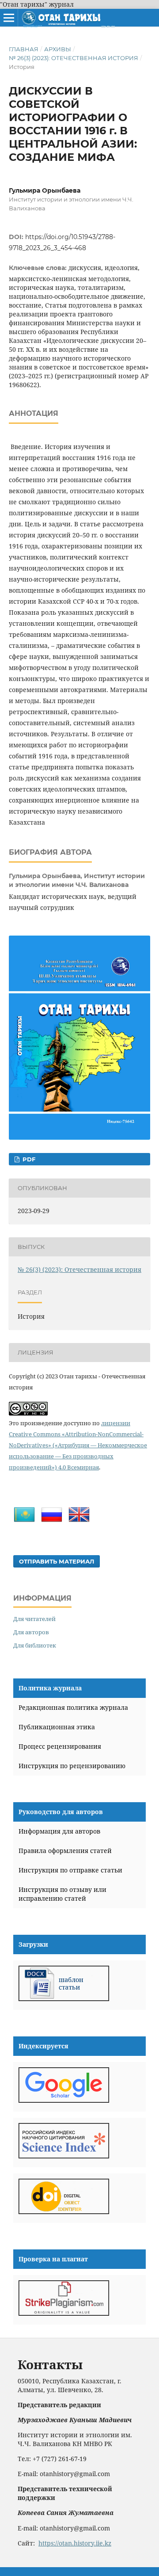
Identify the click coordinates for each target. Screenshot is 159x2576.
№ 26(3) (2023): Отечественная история (74, 58)
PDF (28, 1159)
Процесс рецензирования (60, 1746)
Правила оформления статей (65, 1851)
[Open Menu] (9, 18)
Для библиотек (35, 1645)
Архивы (58, 49)
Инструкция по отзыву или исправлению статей (62, 1894)
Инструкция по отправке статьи (70, 1870)
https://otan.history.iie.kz (75, 2543)
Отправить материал (57, 1561)
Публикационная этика (57, 1727)
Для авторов (31, 1632)
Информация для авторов (59, 1831)
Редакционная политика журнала (73, 1707)
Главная (24, 49)
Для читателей (34, 1619)
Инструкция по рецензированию (72, 1766)
